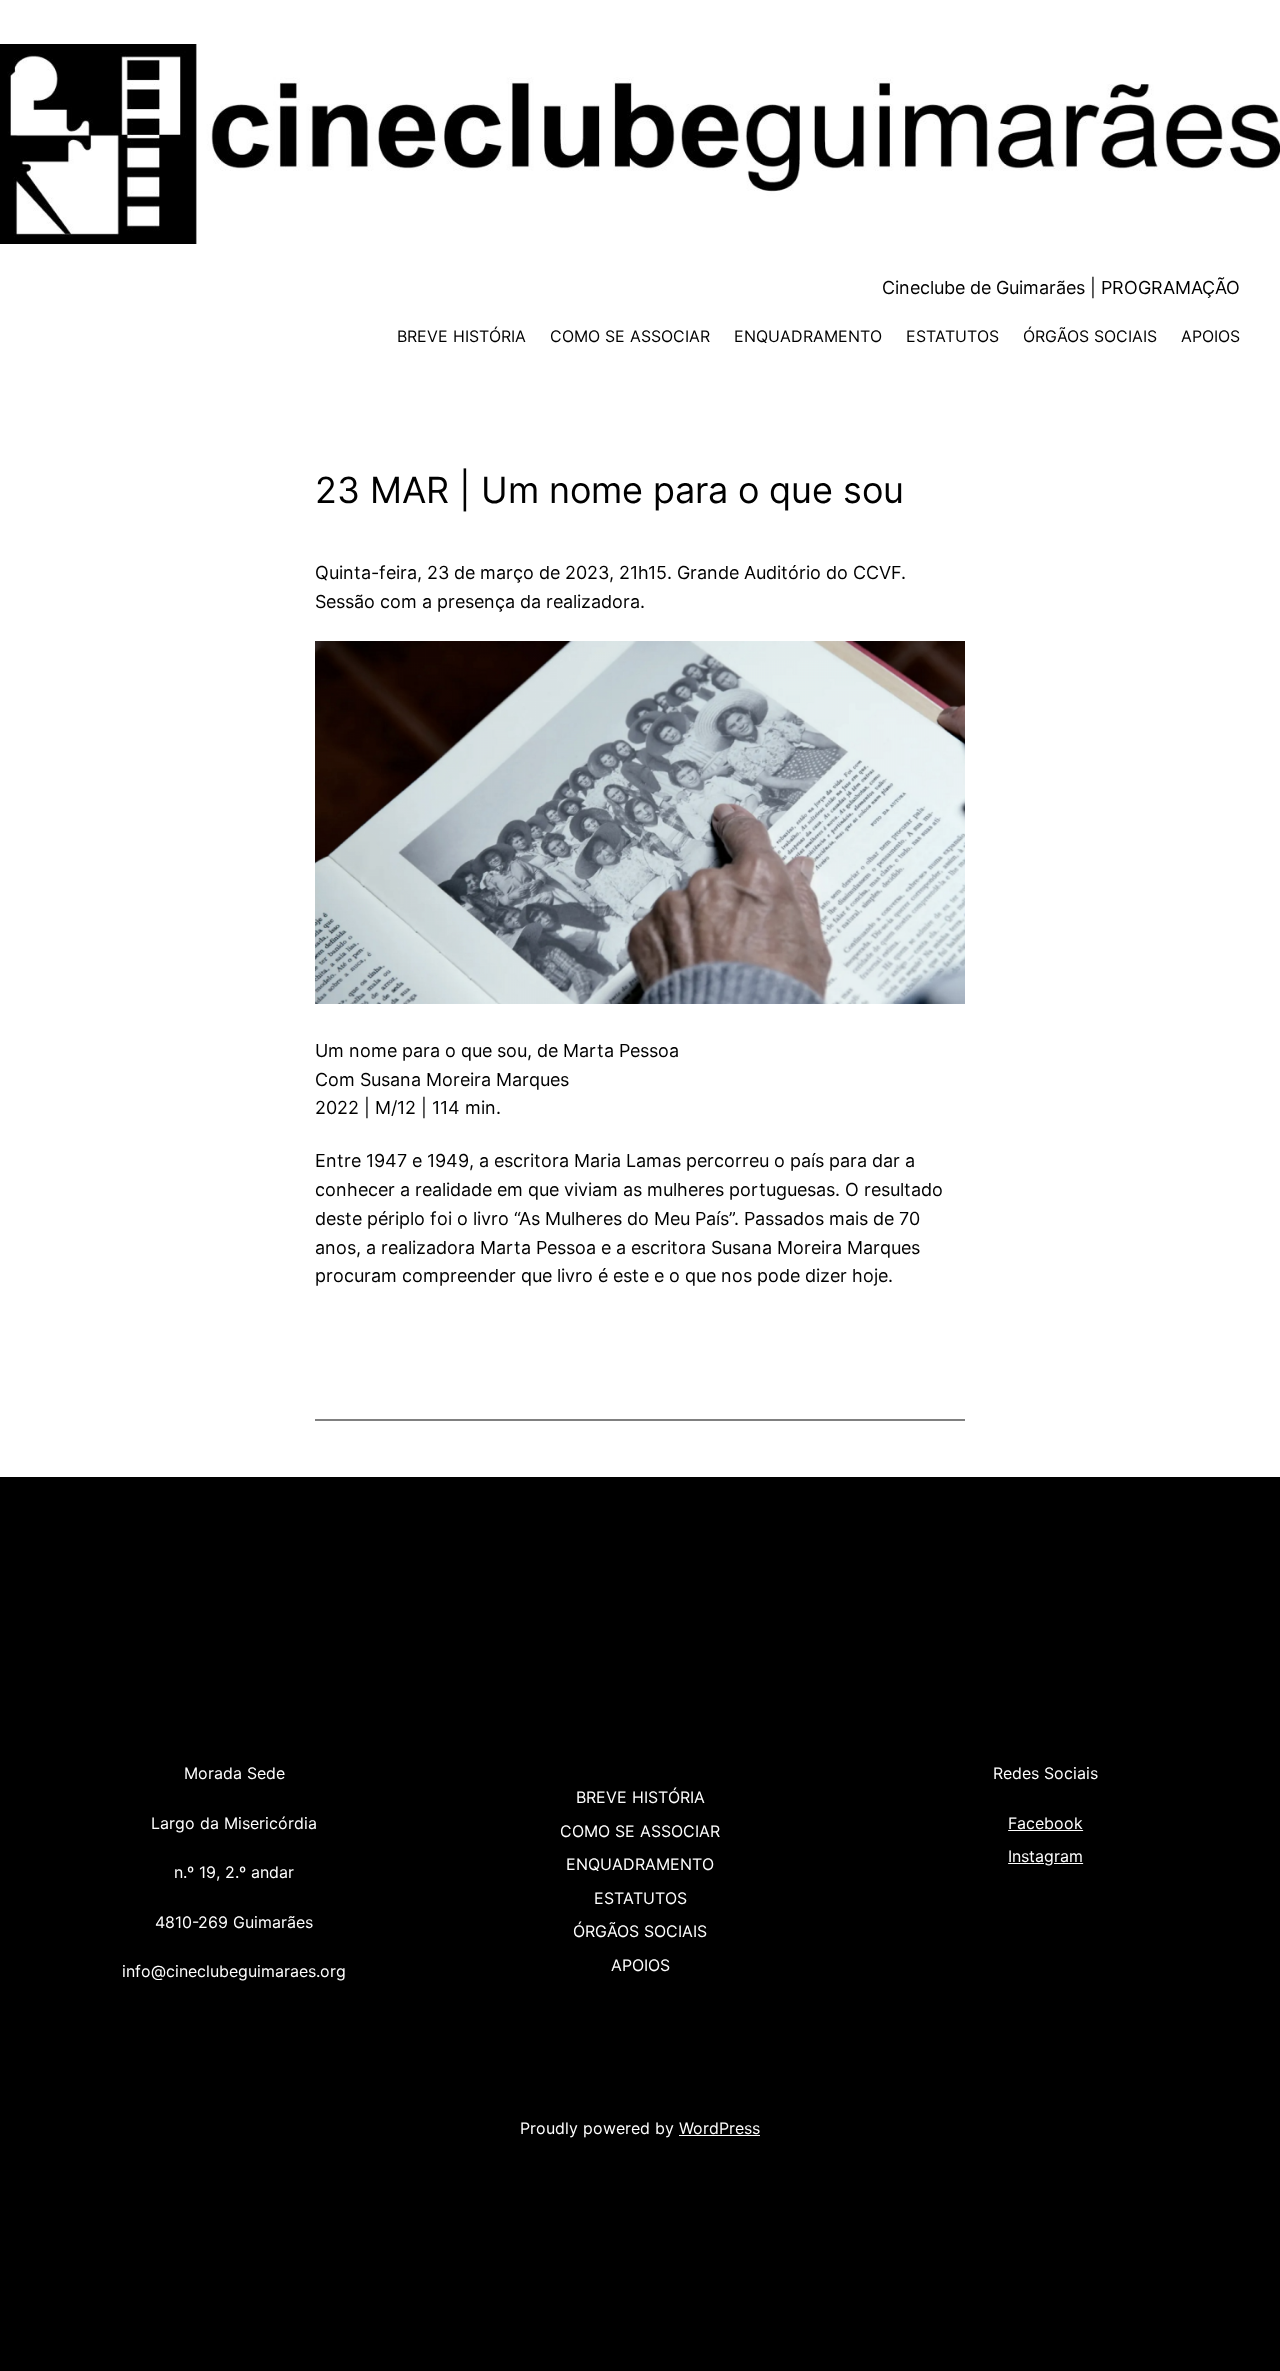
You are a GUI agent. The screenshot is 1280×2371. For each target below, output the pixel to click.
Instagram (1045, 1856)
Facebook (1045, 1823)
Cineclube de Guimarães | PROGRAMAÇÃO (1061, 287)
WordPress (719, 2128)
